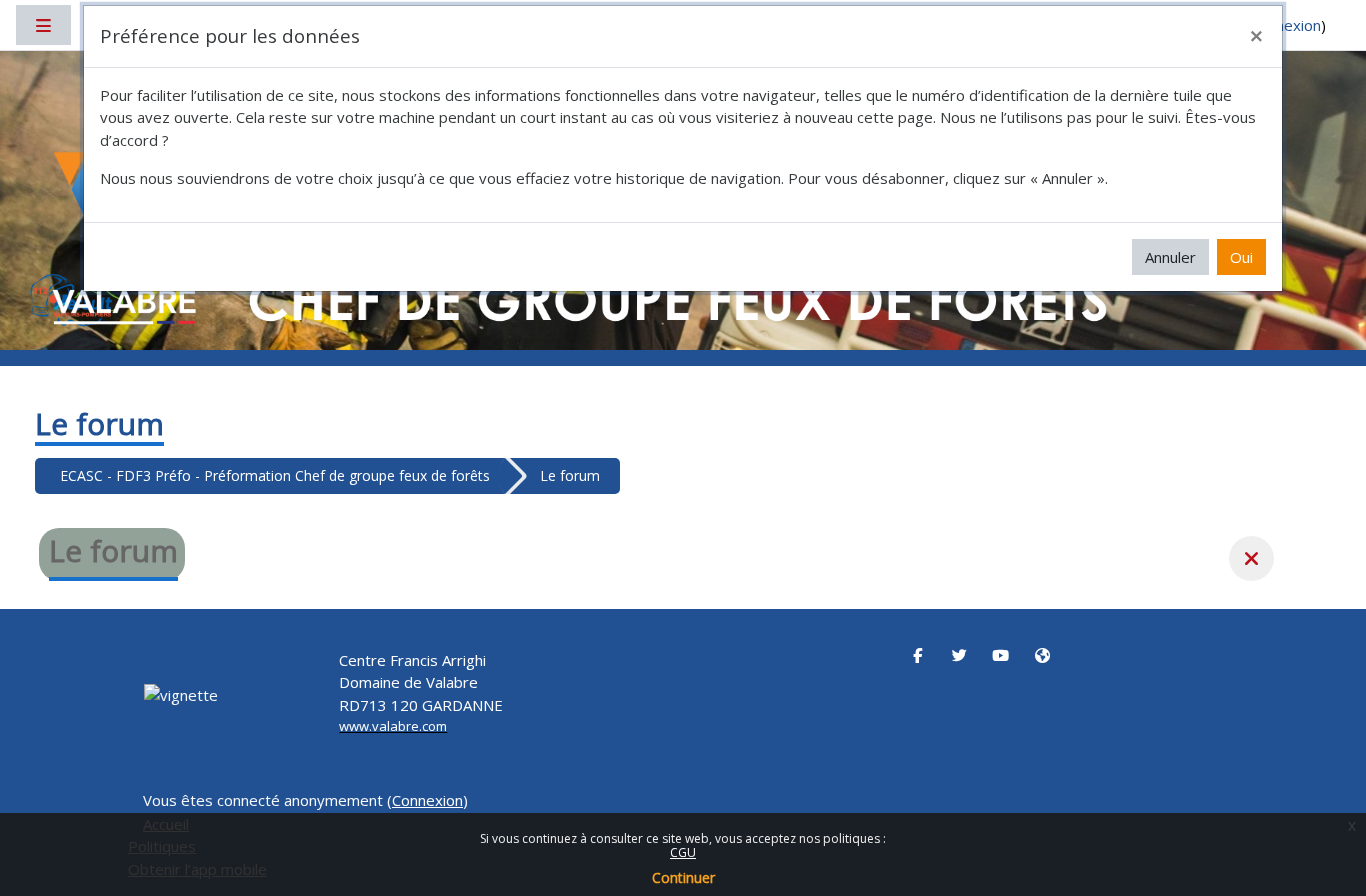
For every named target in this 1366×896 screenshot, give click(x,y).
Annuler (1170, 257)
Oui (1241, 257)
